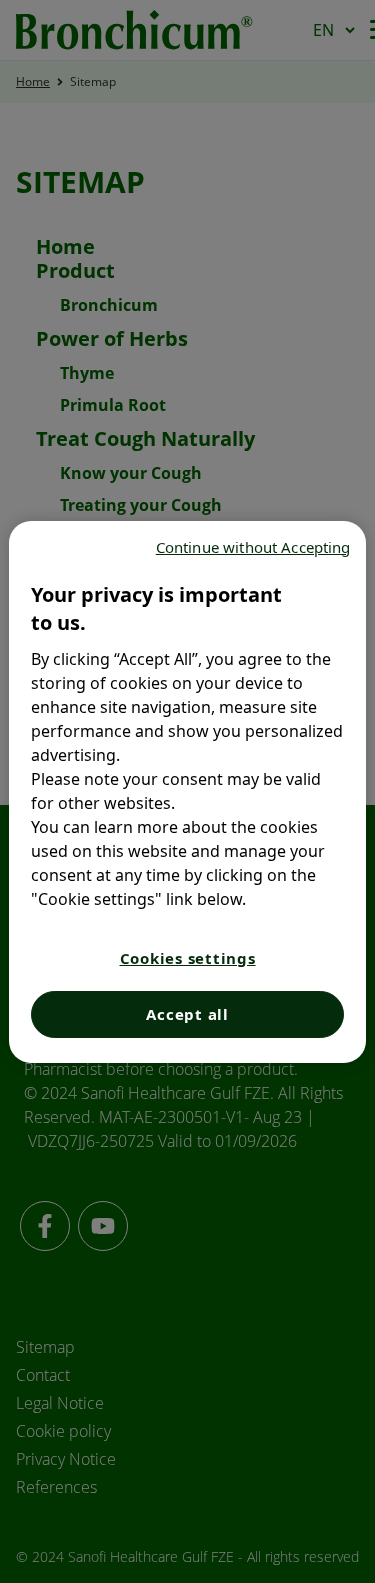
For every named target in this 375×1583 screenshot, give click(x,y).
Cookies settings (188, 958)
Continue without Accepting (253, 547)
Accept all (187, 1014)
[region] (187, 792)
